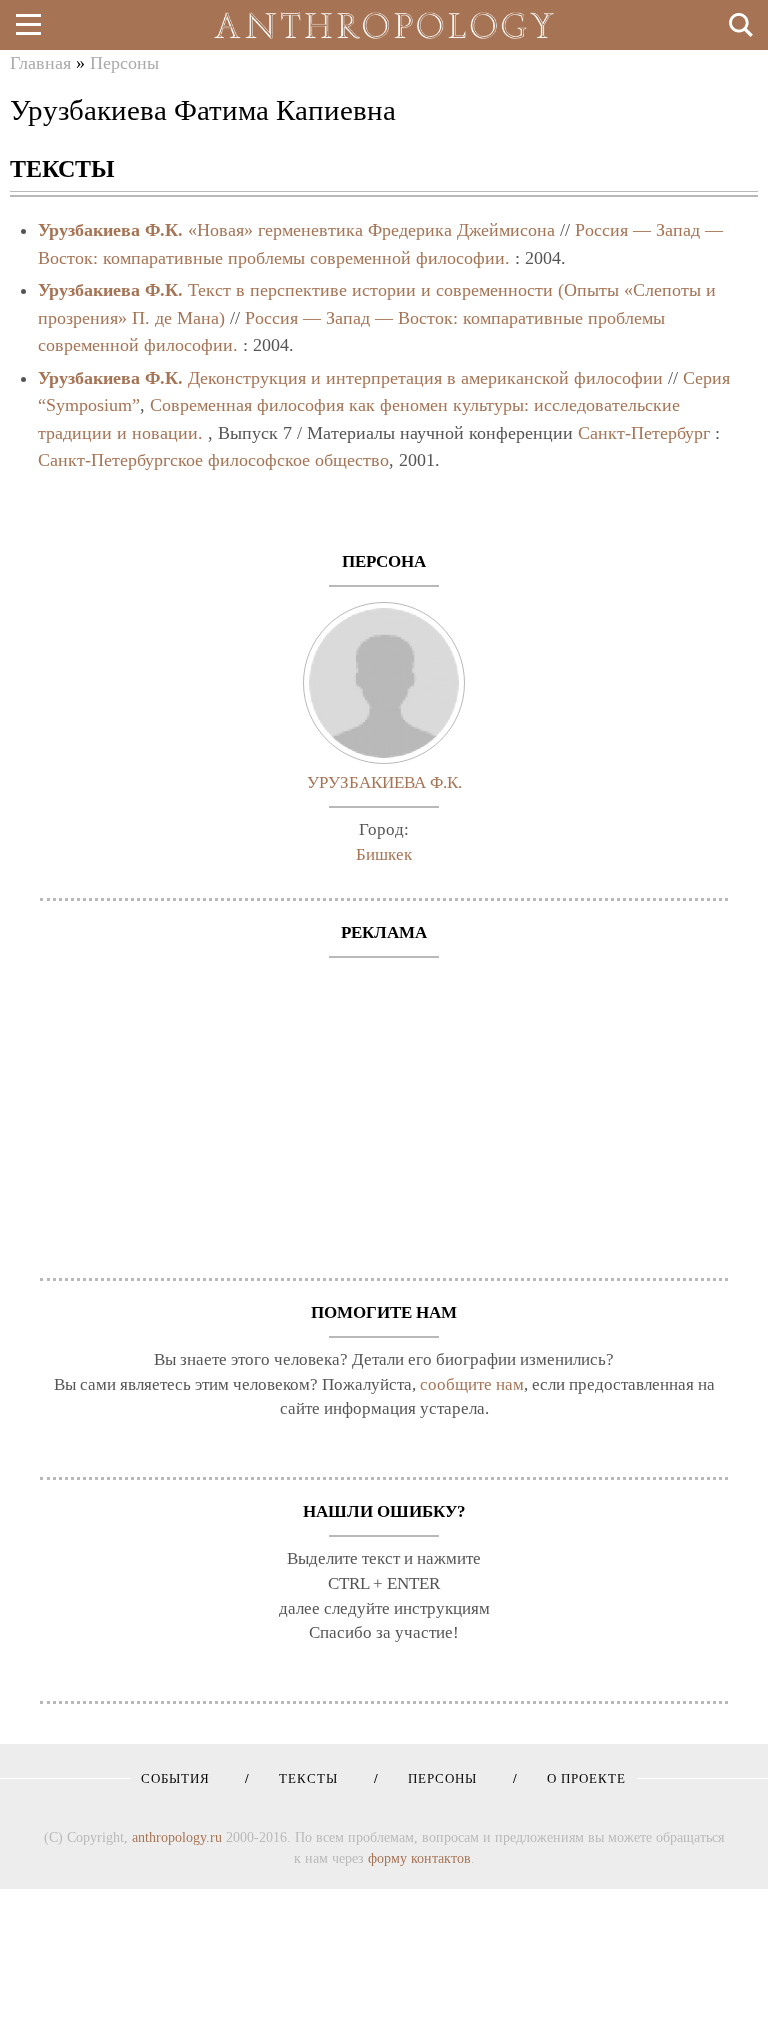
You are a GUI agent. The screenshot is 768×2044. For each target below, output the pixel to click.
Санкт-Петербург (644, 433)
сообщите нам (472, 1384)
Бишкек (384, 854)
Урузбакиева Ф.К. (110, 230)
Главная (40, 63)
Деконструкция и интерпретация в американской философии (425, 378)
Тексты (301, 1778)
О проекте (579, 1778)
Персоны (124, 63)
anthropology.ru (177, 1837)
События (175, 1778)
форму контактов (419, 1858)
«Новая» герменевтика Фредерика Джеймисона (371, 230)
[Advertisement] (384, 1108)
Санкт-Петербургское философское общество (213, 460)
